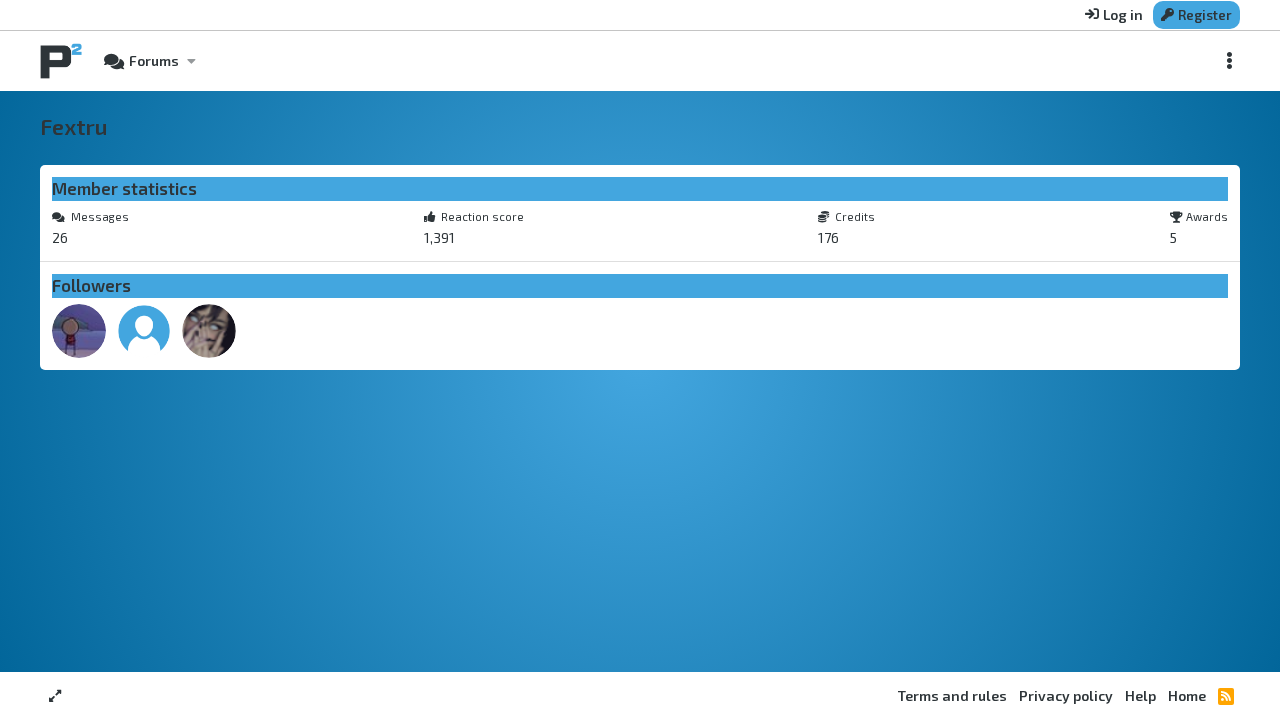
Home (1187, 695)
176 (828, 237)
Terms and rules (952, 695)
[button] (191, 61)
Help (1140, 695)
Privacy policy (1066, 695)
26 (60, 237)
